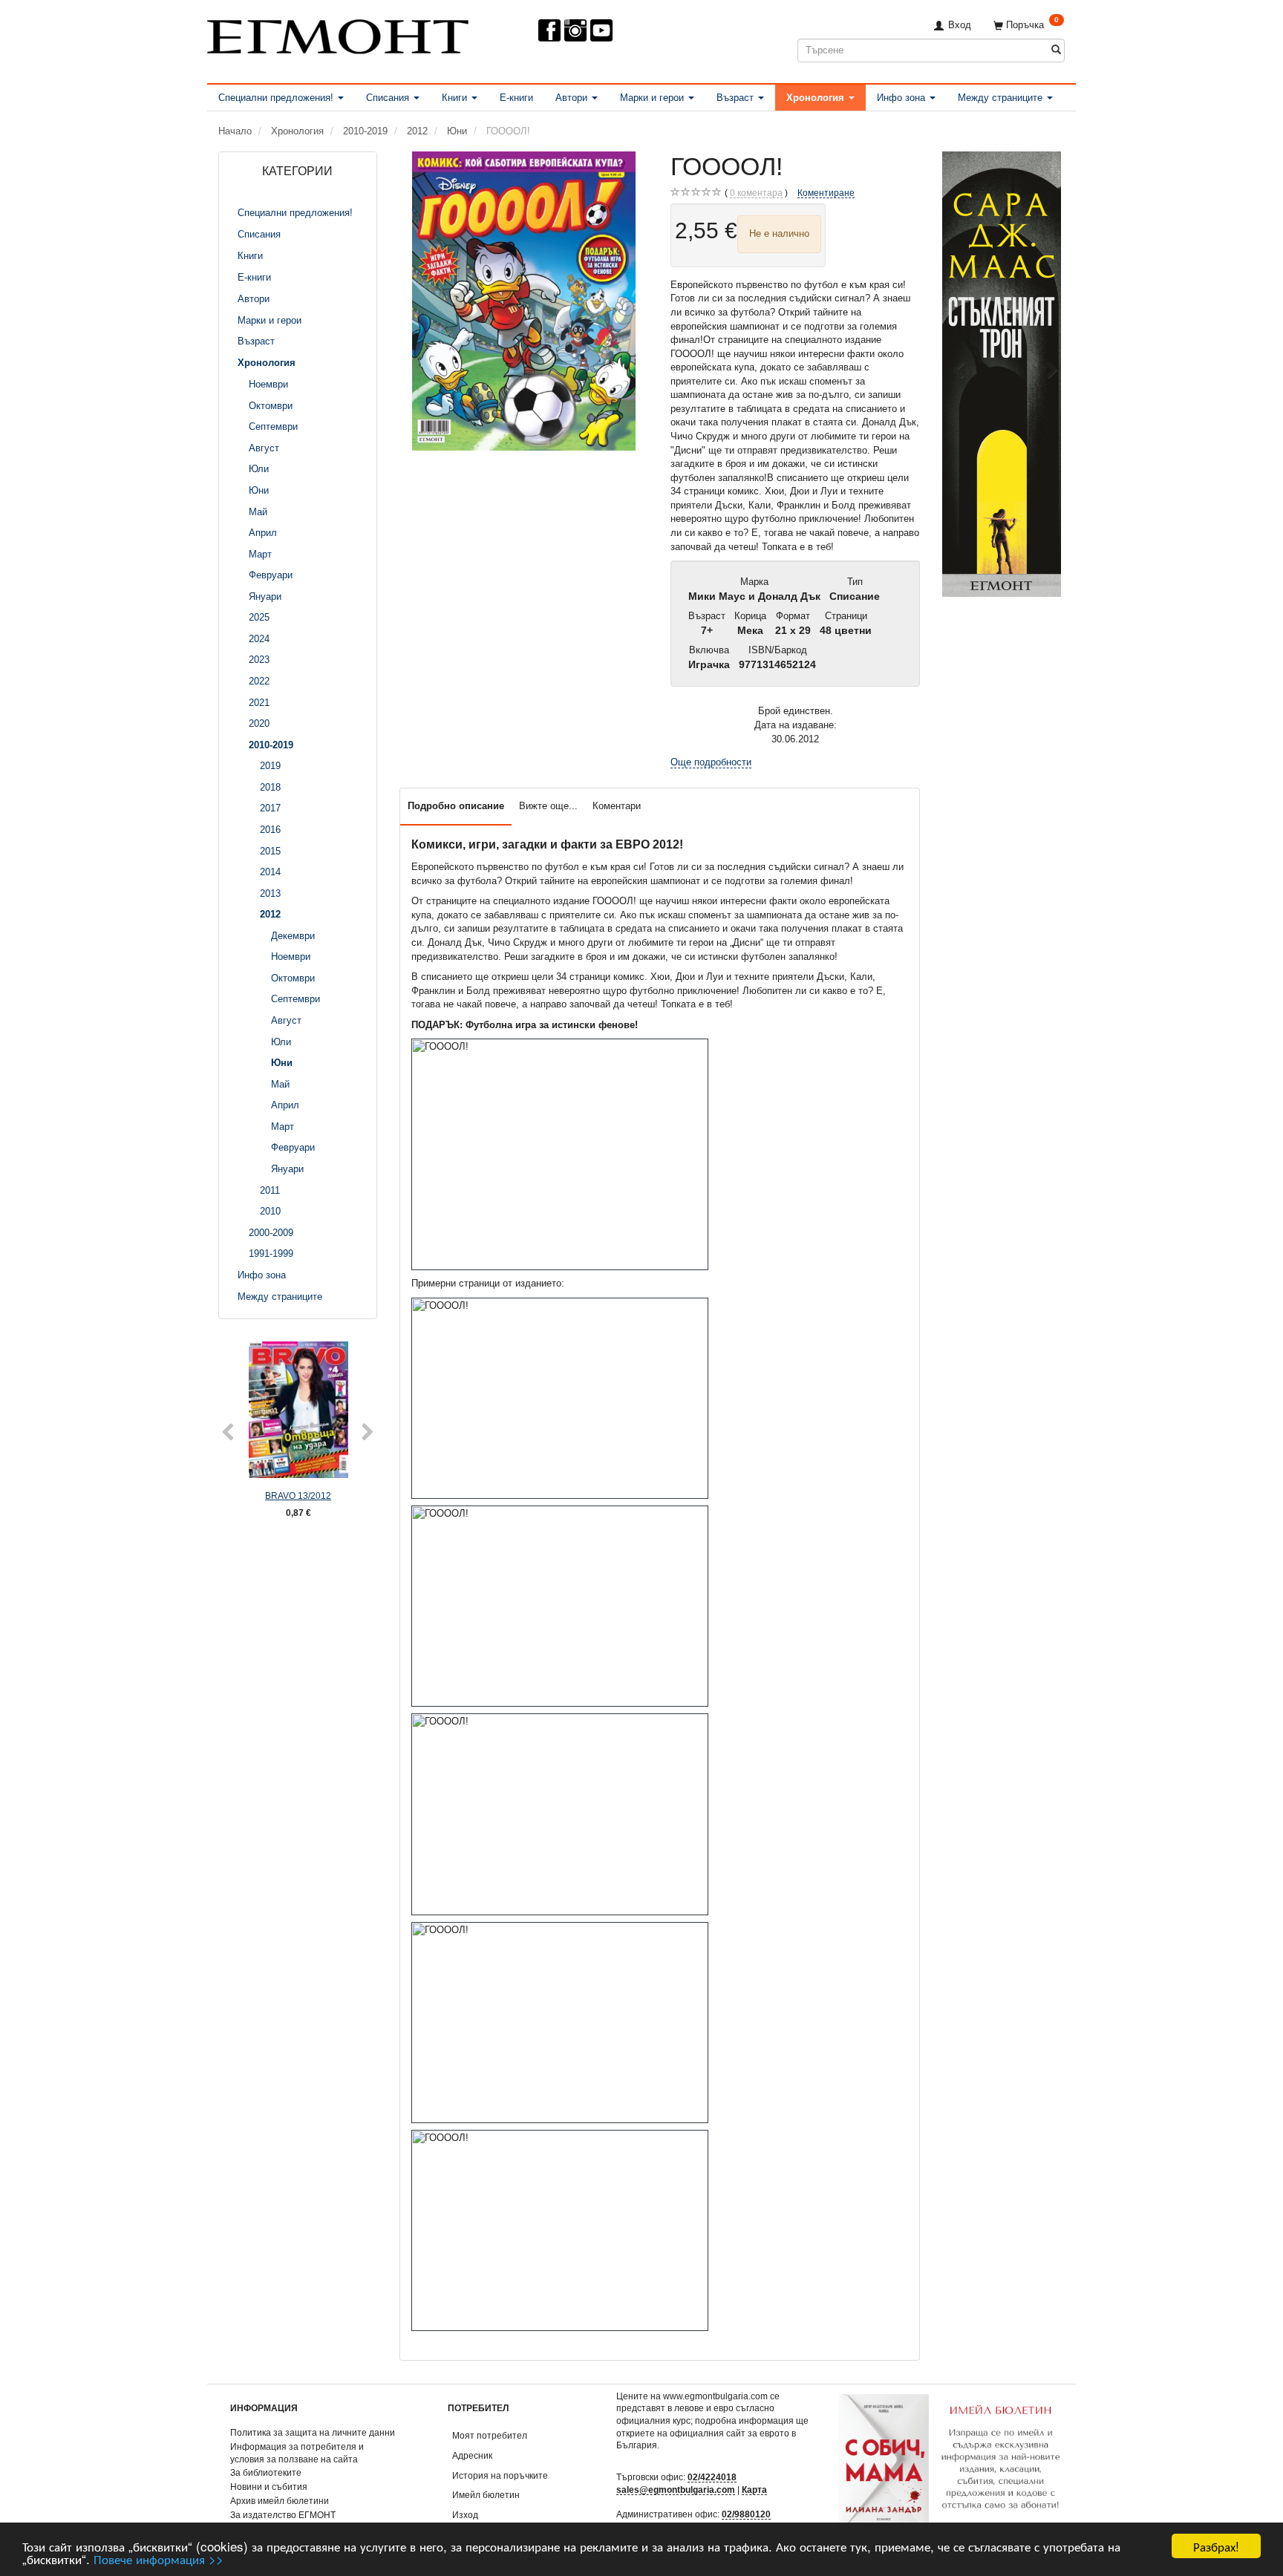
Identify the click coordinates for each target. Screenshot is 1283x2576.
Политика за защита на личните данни (313, 2432)
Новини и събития (269, 2487)
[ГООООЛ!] (524, 301)
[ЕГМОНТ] (338, 34)
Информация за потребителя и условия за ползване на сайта (297, 2453)
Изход (465, 2515)
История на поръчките (500, 2475)
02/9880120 (746, 2514)
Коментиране (826, 193)
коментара (756, 193)
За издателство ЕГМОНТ (283, 2515)
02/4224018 (712, 2477)
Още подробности (711, 762)
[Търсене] (1056, 50)
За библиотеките (266, 2472)
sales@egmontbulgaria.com (676, 2490)
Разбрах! (1216, 2546)
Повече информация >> (159, 2559)
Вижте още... (548, 806)
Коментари (617, 806)
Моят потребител (490, 2435)
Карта (754, 2490)
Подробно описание (456, 806)
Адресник (472, 2455)
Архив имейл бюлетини (280, 2501)
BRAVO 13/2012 (298, 1495)
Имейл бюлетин (486, 2495)
